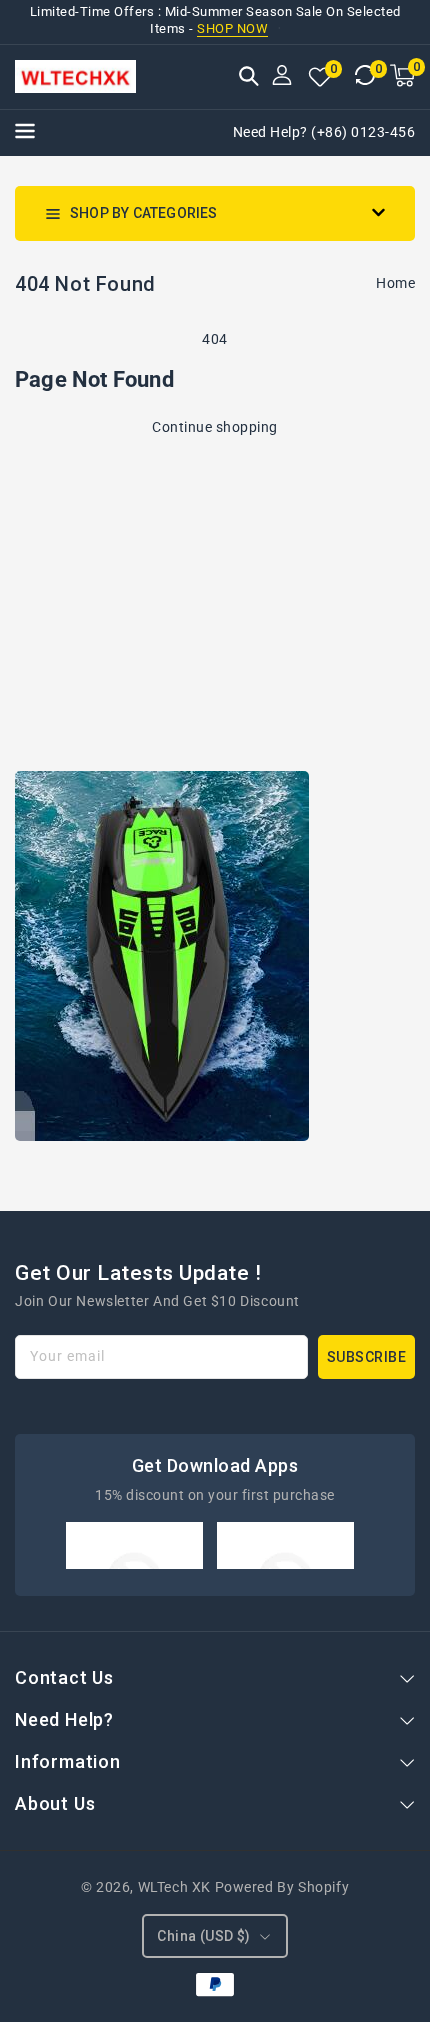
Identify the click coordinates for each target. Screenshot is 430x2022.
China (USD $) (203, 1936)
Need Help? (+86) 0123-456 (324, 132)
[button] (249, 78)
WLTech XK (174, 1887)
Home (395, 283)
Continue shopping (215, 427)
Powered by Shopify (282, 1887)
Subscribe (367, 1357)
